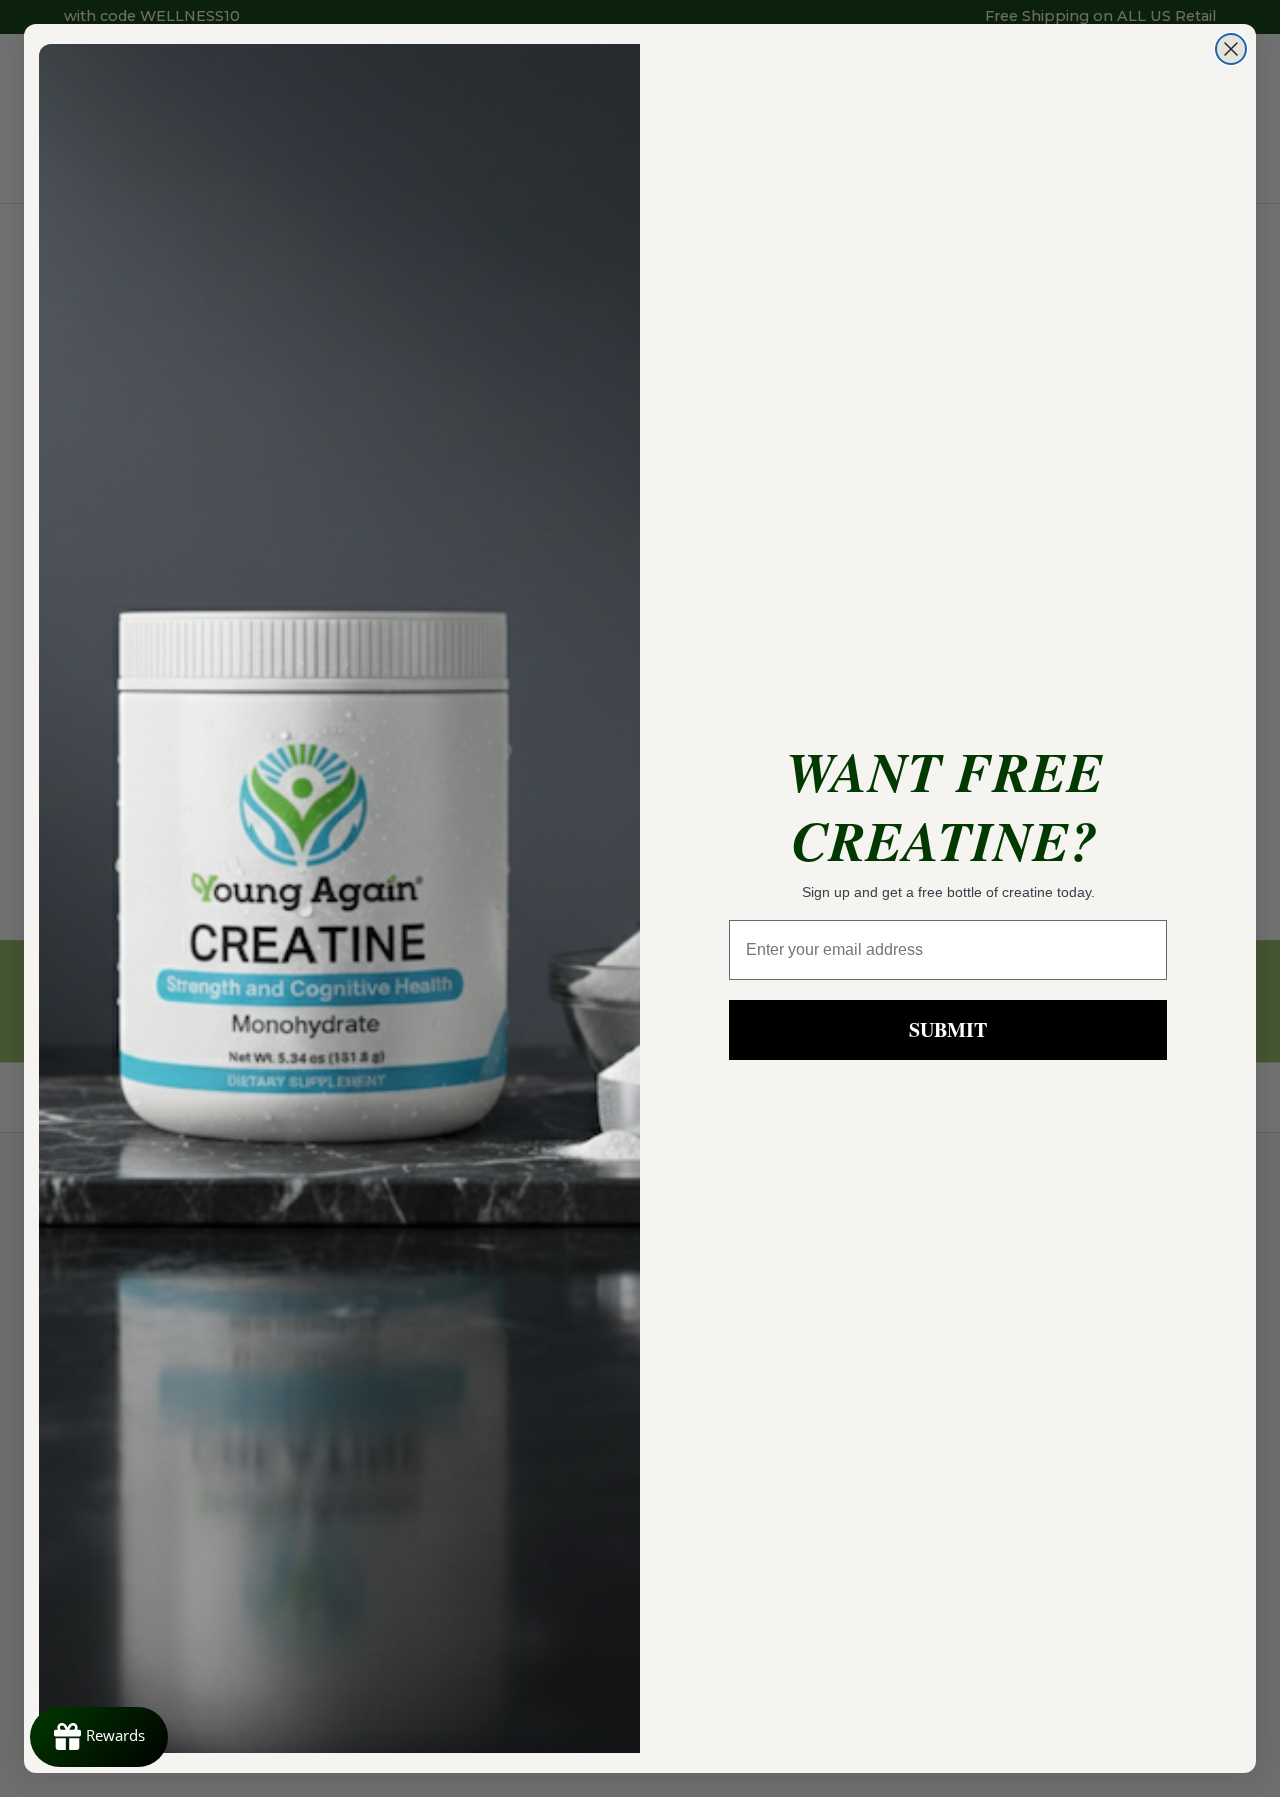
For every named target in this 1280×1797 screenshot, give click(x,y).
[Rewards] (99, 1737)
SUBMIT (948, 1029)
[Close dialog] (1231, 49)
